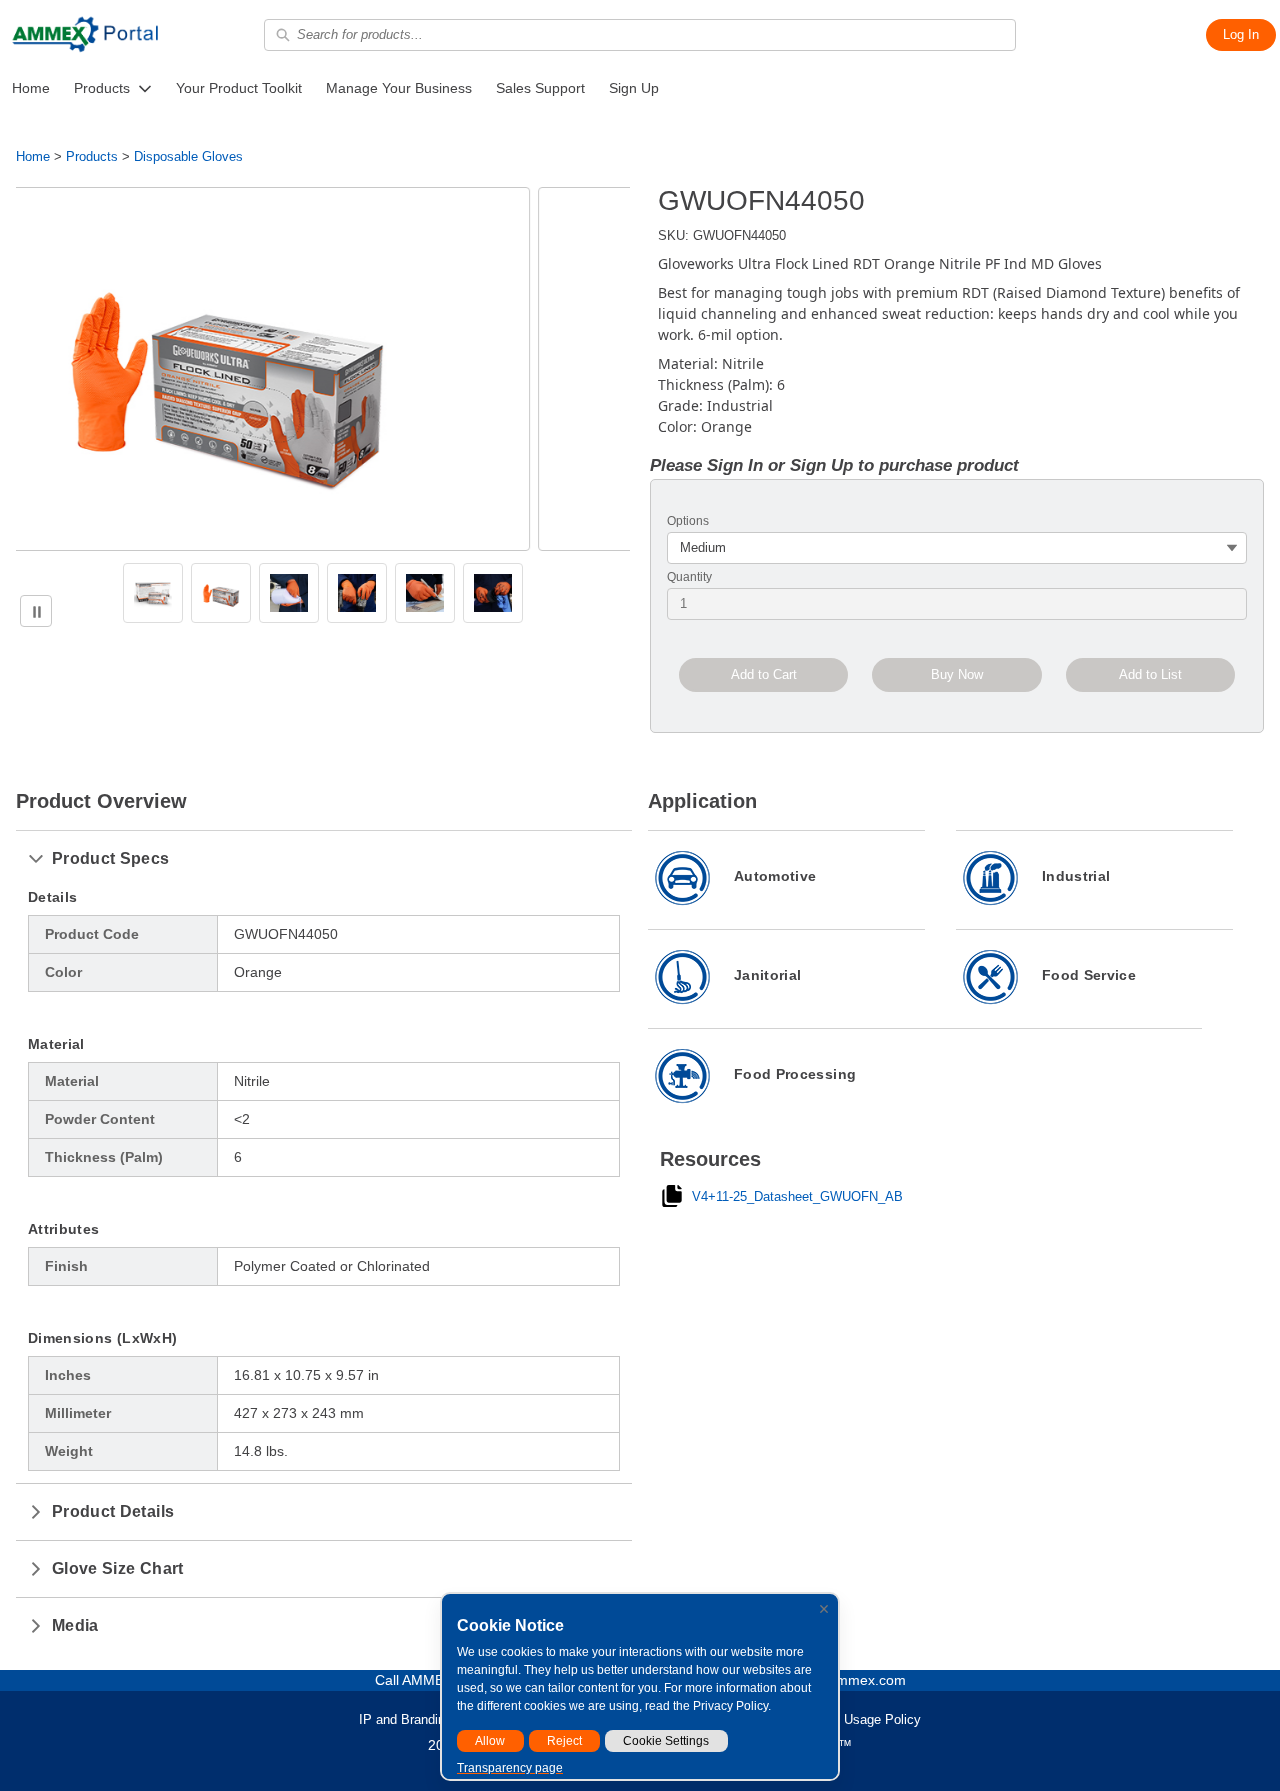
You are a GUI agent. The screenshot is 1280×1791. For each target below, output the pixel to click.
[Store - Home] (85, 35)
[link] (31, 88)
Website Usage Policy (857, 1719)
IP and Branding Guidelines (438, 1719)
